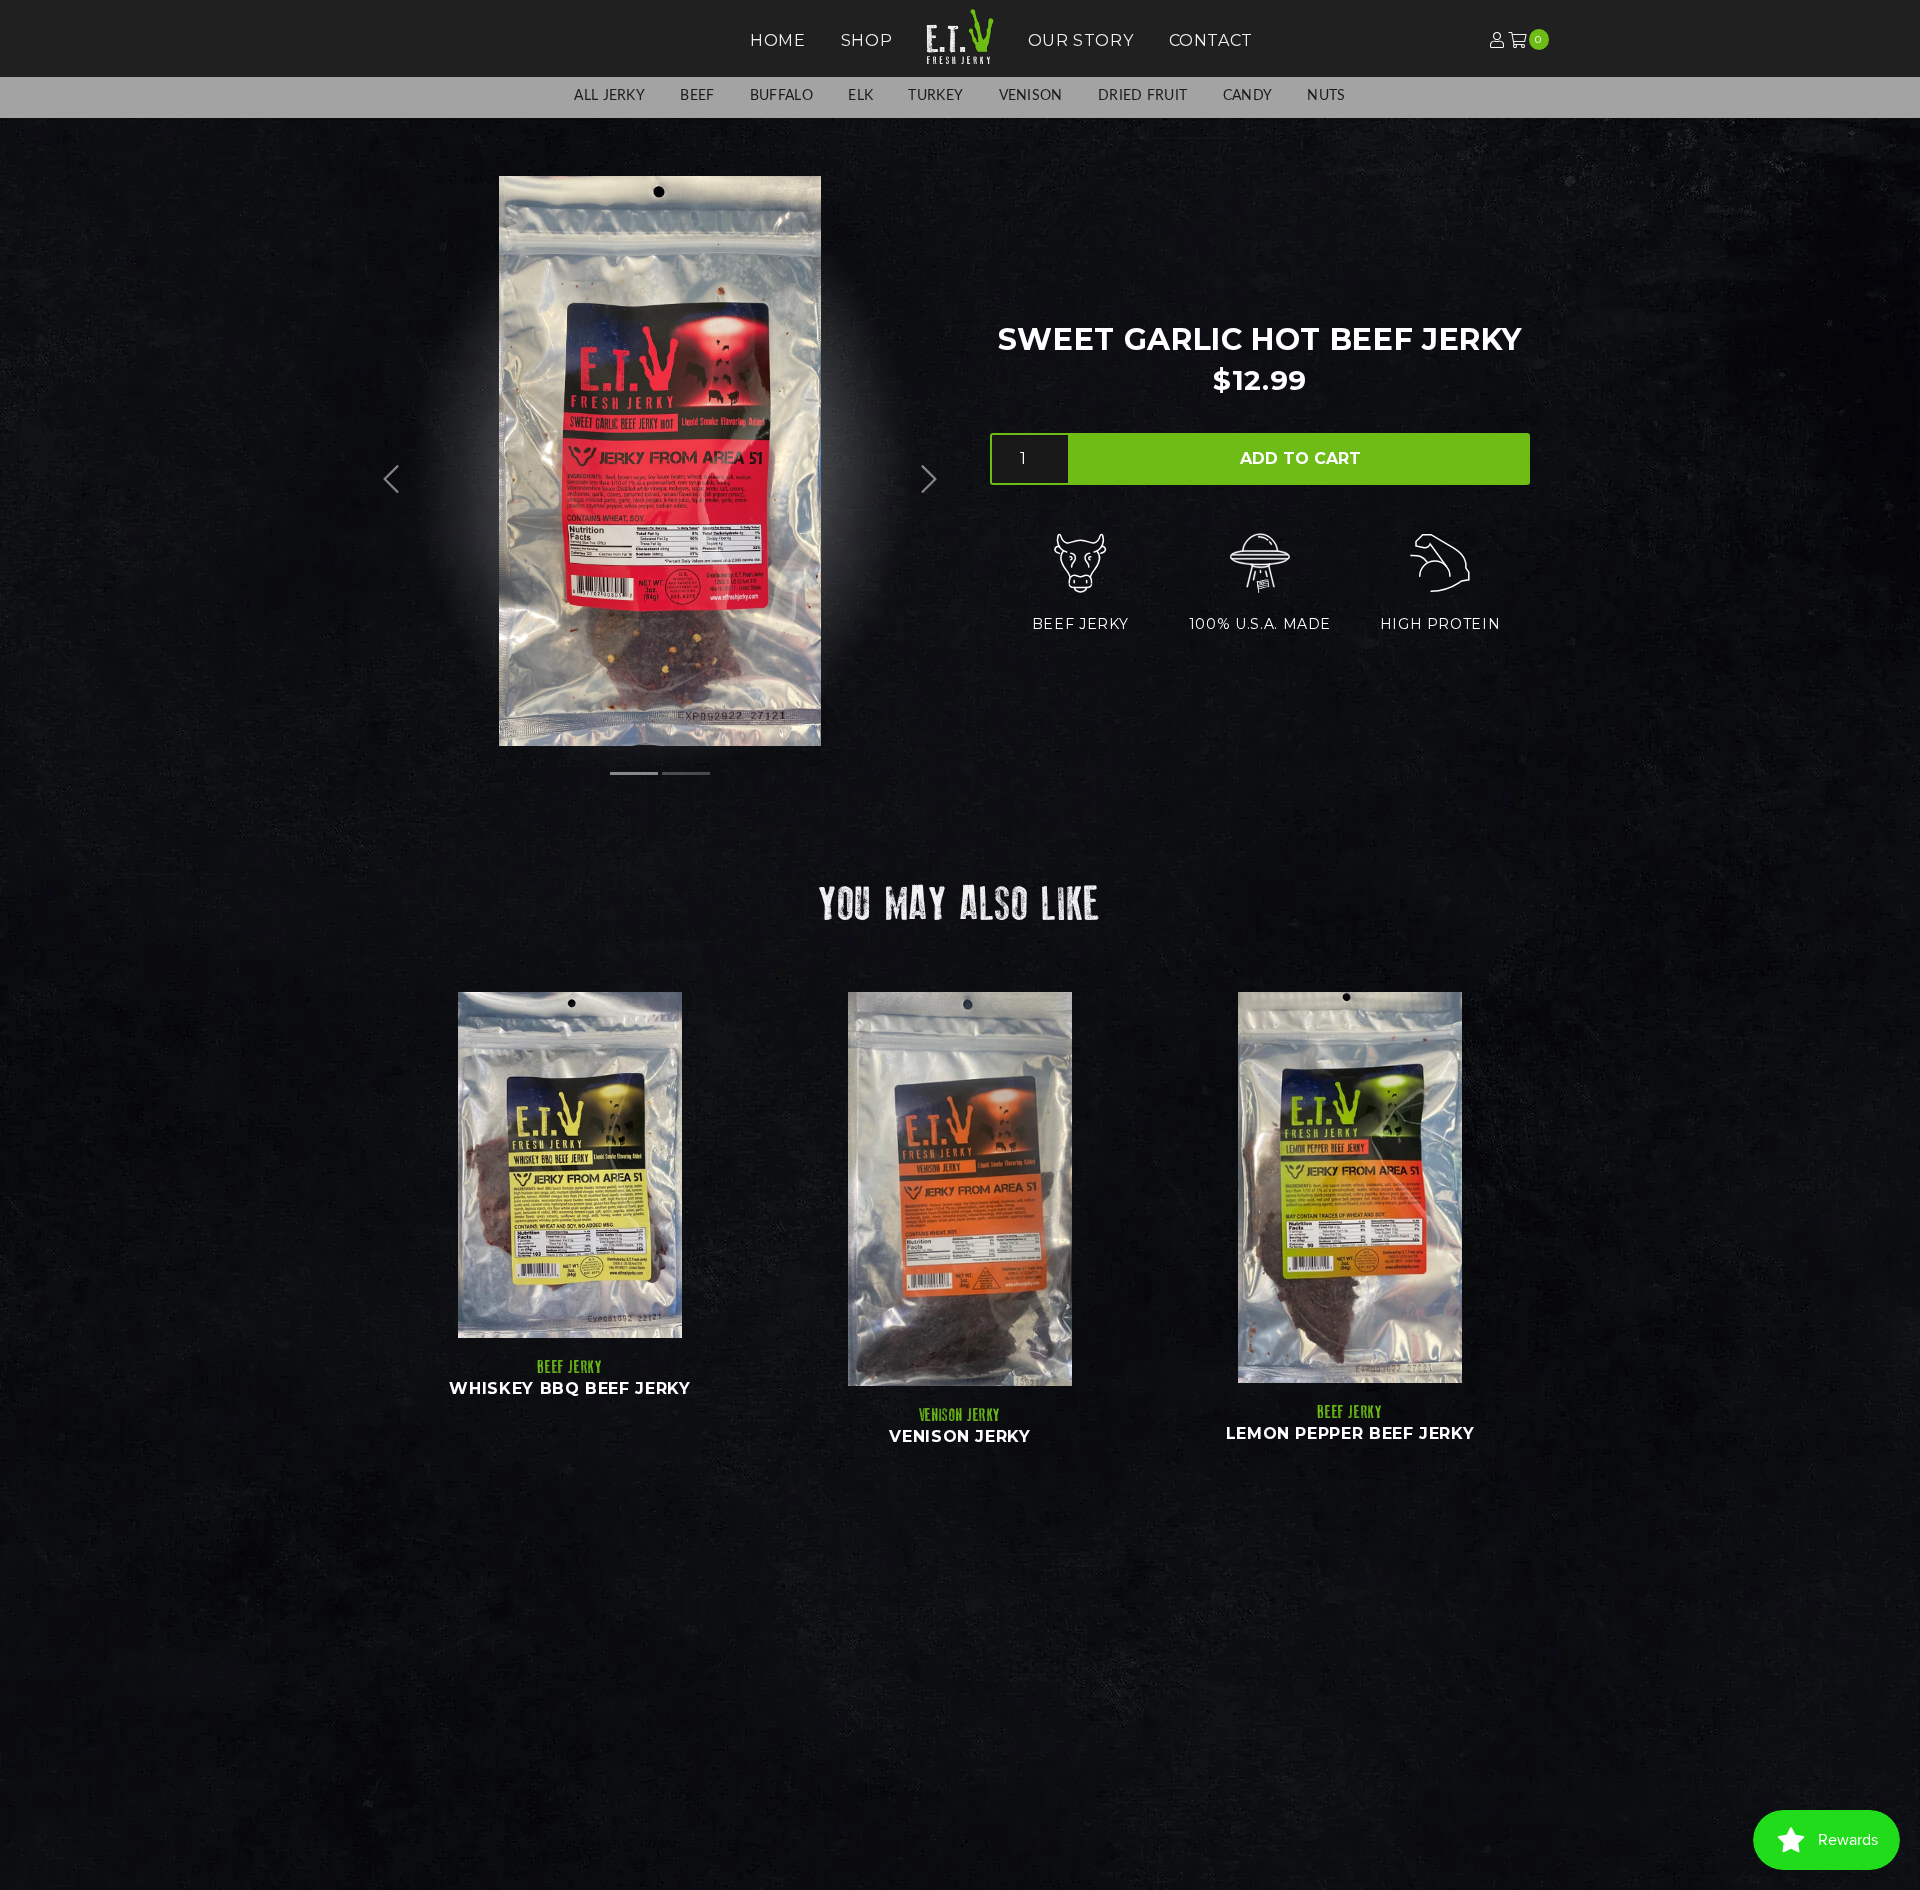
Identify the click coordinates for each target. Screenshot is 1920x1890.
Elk (860, 96)
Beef (697, 96)
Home (778, 40)
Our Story (1081, 40)
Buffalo (781, 96)
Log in (1440, 42)
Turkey (935, 96)
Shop (867, 40)
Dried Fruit (1143, 96)
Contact (1211, 40)
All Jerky (609, 96)
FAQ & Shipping (1026, 1744)
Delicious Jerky (723, 1722)
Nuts (1326, 96)
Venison (1031, 96)
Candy (1248, 96)
